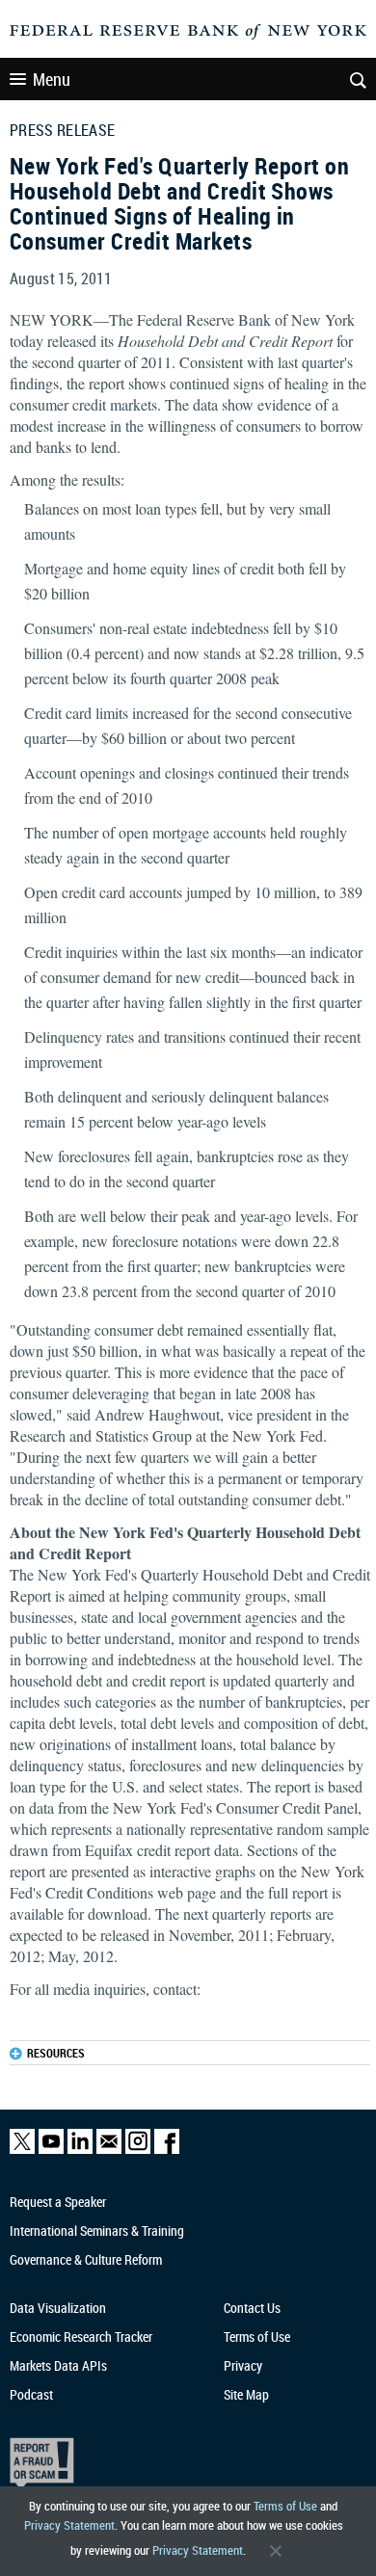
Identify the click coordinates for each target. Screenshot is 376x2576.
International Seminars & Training (97, 2231)
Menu (52, 79)
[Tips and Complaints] (179, 2464)
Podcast (31, 2394)
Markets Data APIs (58, 2365)
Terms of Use (285, 2506)
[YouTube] (51, 2150)
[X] (22, 2150)
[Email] (109, 2150)
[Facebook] (167, 2150)
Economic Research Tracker (81, 2337)
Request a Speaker (58, 2202)
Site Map (246, 2394)
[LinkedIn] (80, 2150)
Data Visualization (58, 2308)
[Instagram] (138, 2150)
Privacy (243, 2365)
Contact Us (252, 2308)
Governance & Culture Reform (86, 2259)
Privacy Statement (69, 2525)
